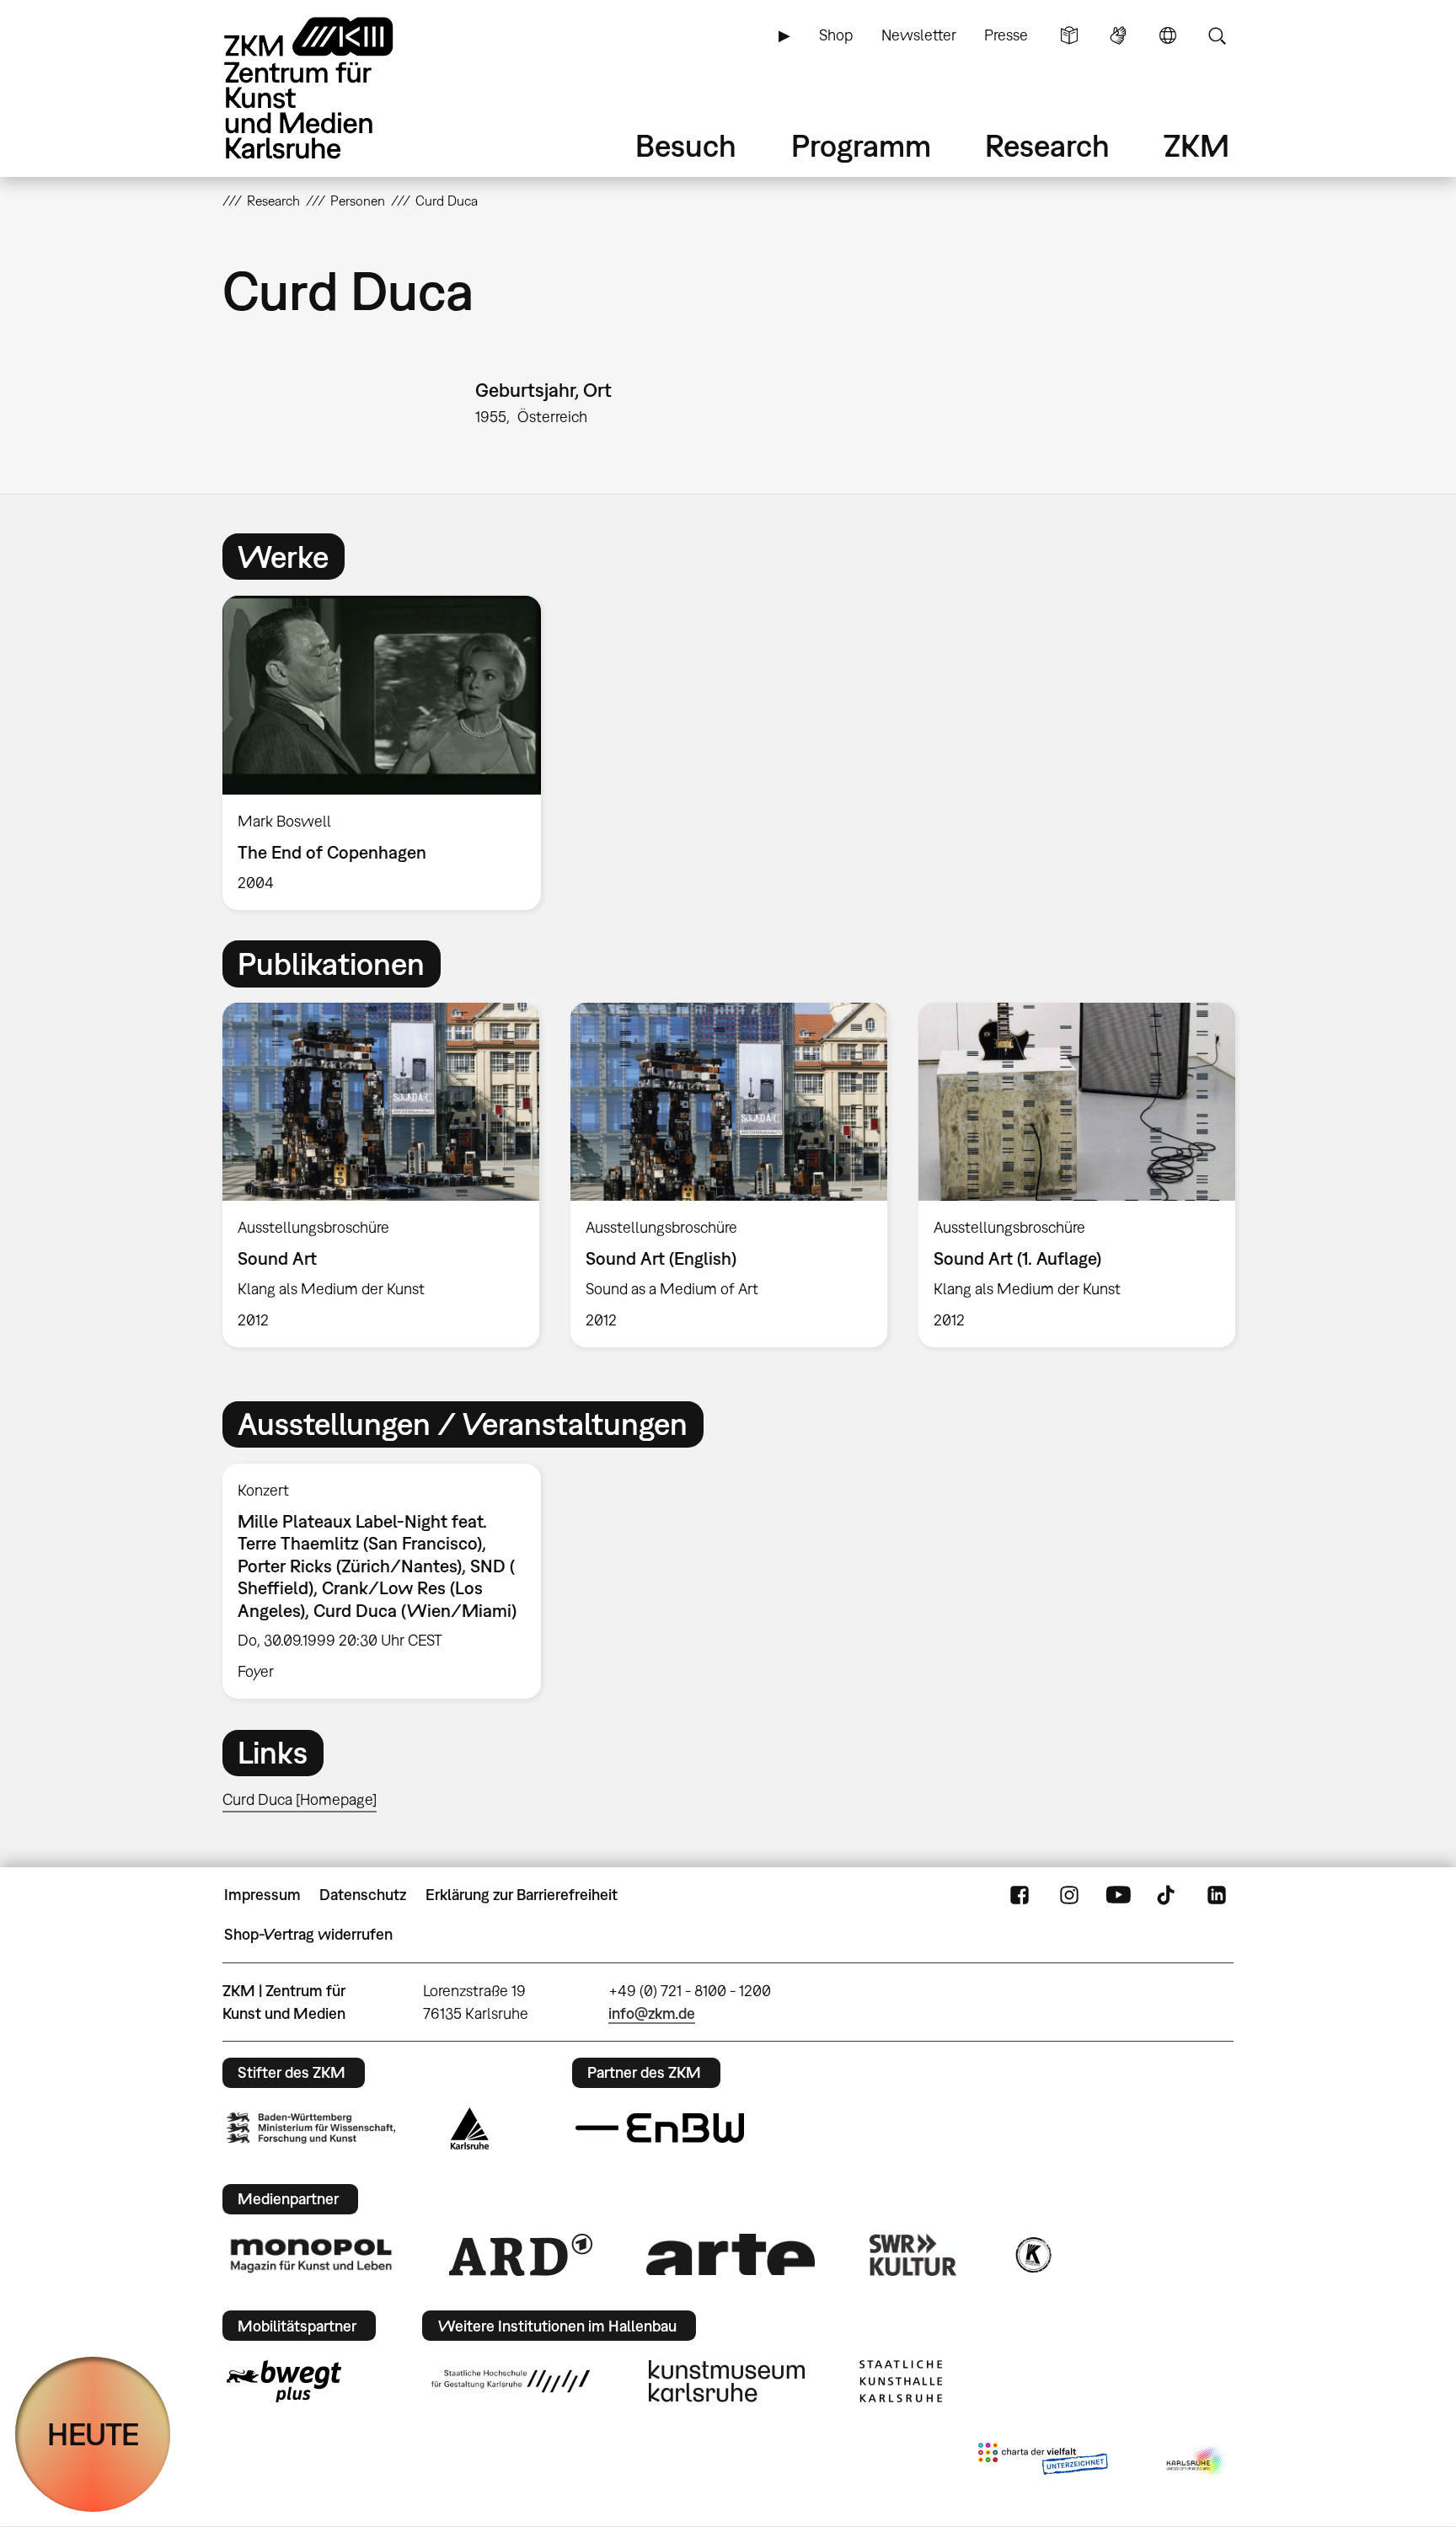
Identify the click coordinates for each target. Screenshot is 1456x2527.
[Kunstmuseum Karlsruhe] (727, 2381)
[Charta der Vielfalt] (1043, 2462)
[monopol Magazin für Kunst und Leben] (311, 2255)
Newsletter (919, 35)
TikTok (1168, 1895)
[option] (389, 753)
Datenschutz (363, 1895)
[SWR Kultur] (913, 2255)
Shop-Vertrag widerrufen (308, 1934)
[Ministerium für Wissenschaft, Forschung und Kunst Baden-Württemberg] (311, 2128)
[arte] (731, 2254)
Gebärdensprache (1118, 35)
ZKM (1196, 145)
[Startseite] (332, 88)
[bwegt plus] (284, 2381)
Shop (836, 35)
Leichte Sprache (1069, 35)
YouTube (1118, 1895)
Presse (1006, 35)
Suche (1217, 35)
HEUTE (93, 2434)
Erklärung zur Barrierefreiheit (522, 1895)
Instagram (1069, 1895)
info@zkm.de (652, 2013)
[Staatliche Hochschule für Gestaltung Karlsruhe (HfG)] (511, 2381)
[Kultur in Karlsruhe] (1032, 2255)
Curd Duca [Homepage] (300, 1799)
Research (1047, 145)
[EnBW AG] (660, 2128)
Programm (861, 145)
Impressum (262, 1895)
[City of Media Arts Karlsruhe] (1196, 2462)
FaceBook (1020, 1895)
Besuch (686, 145)
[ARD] (521, 2255)
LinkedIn (1217, 1895)
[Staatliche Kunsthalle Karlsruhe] (901, 2381)
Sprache (1168, 35)
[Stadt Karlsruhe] (470, 2128)
